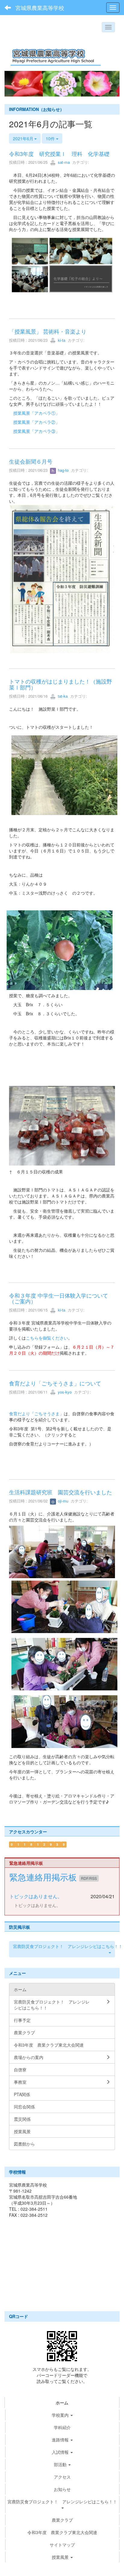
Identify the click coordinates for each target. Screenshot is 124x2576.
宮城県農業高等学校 (40, 8)
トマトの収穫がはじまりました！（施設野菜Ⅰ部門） (60, 684)
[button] (13, 84)
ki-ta (61, 340)
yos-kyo (64, 1392)
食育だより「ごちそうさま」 (36, 1413)
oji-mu (62, 1501)
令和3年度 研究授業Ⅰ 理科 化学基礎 (59, 154)
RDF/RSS (89, 1878)
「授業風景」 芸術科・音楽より (50, 331)
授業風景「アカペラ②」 (36, 422)
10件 (51, 138)
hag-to (63, 470)
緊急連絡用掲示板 (44, 1877)
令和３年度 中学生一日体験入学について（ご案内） (59, 1298)
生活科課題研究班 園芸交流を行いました (60, 1492)
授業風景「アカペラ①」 (36, 413)
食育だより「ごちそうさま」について (55, 1383)
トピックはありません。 (36, 1896)
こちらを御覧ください (47, 1338)
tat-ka (62, 696)
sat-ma (63, 162)
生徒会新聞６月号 (31, 461)
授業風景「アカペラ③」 (36, 431)
